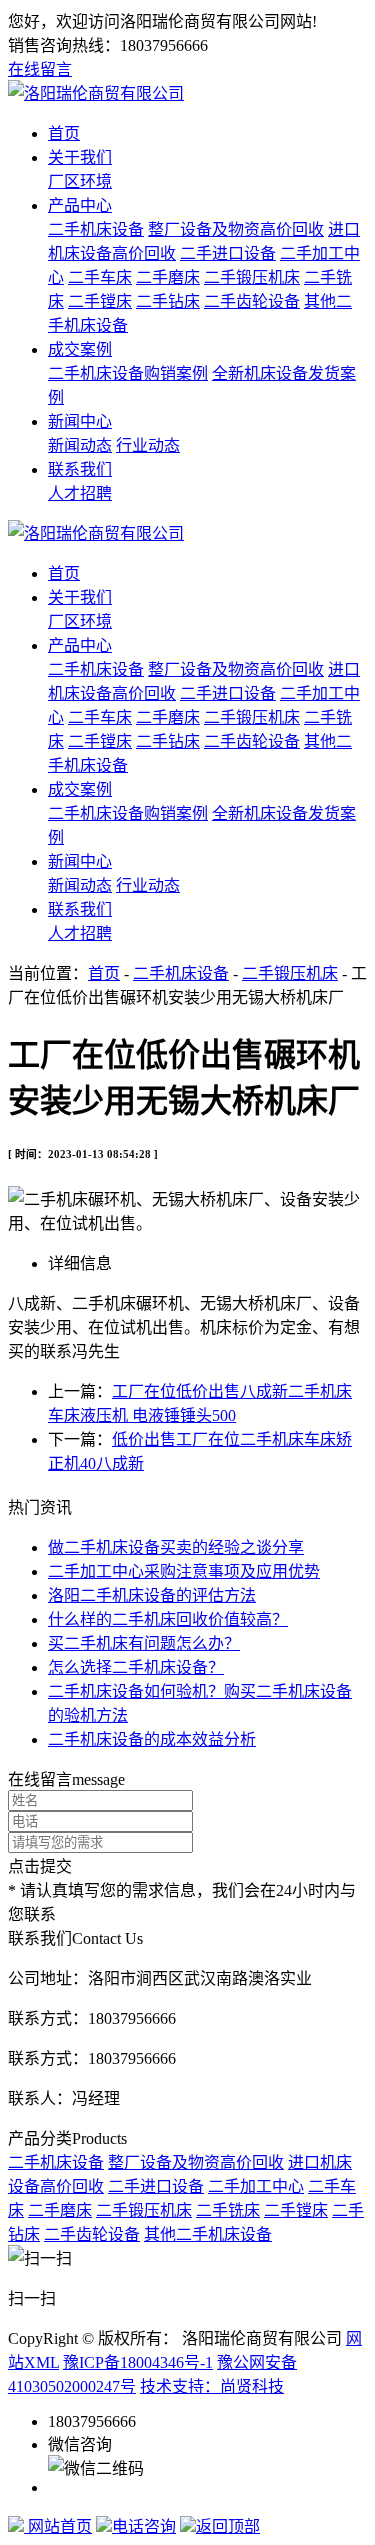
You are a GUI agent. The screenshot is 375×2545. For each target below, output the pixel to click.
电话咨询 (144, 2526)
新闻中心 (80, 421)
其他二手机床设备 (208, 2234)
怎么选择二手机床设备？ (136, 1667)
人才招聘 (80, 493)
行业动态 (148, 445)
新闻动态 (80, 445)
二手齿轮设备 (252, 301)
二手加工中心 (256, 2186)
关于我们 (80, 157)
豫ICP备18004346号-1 (138, 2362)
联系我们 (80, 469)
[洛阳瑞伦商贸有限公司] (96, 93)
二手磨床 (168, 277)
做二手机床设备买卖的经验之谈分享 (176, 1547)
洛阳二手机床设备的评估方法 (152, 1595)
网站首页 (58, 2526)
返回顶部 (228, 2526)
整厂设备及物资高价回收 (236, 229)
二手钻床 (168, 301)
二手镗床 (100, 301)
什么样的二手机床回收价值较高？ (168, 1619)
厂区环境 (80, 181)
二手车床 (100, 277)
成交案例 (80, 349)
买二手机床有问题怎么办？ (144, 1643)
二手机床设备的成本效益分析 (152, 1739)
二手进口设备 (228, 253)
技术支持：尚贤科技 (212, 2386)
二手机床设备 (96, 229)
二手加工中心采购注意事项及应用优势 (184, 1571)
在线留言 (40, 69)
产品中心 (80, 205)
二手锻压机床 (252, 277)
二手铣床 (228, 2210)
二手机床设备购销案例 (128, 373)
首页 (64, 133)
